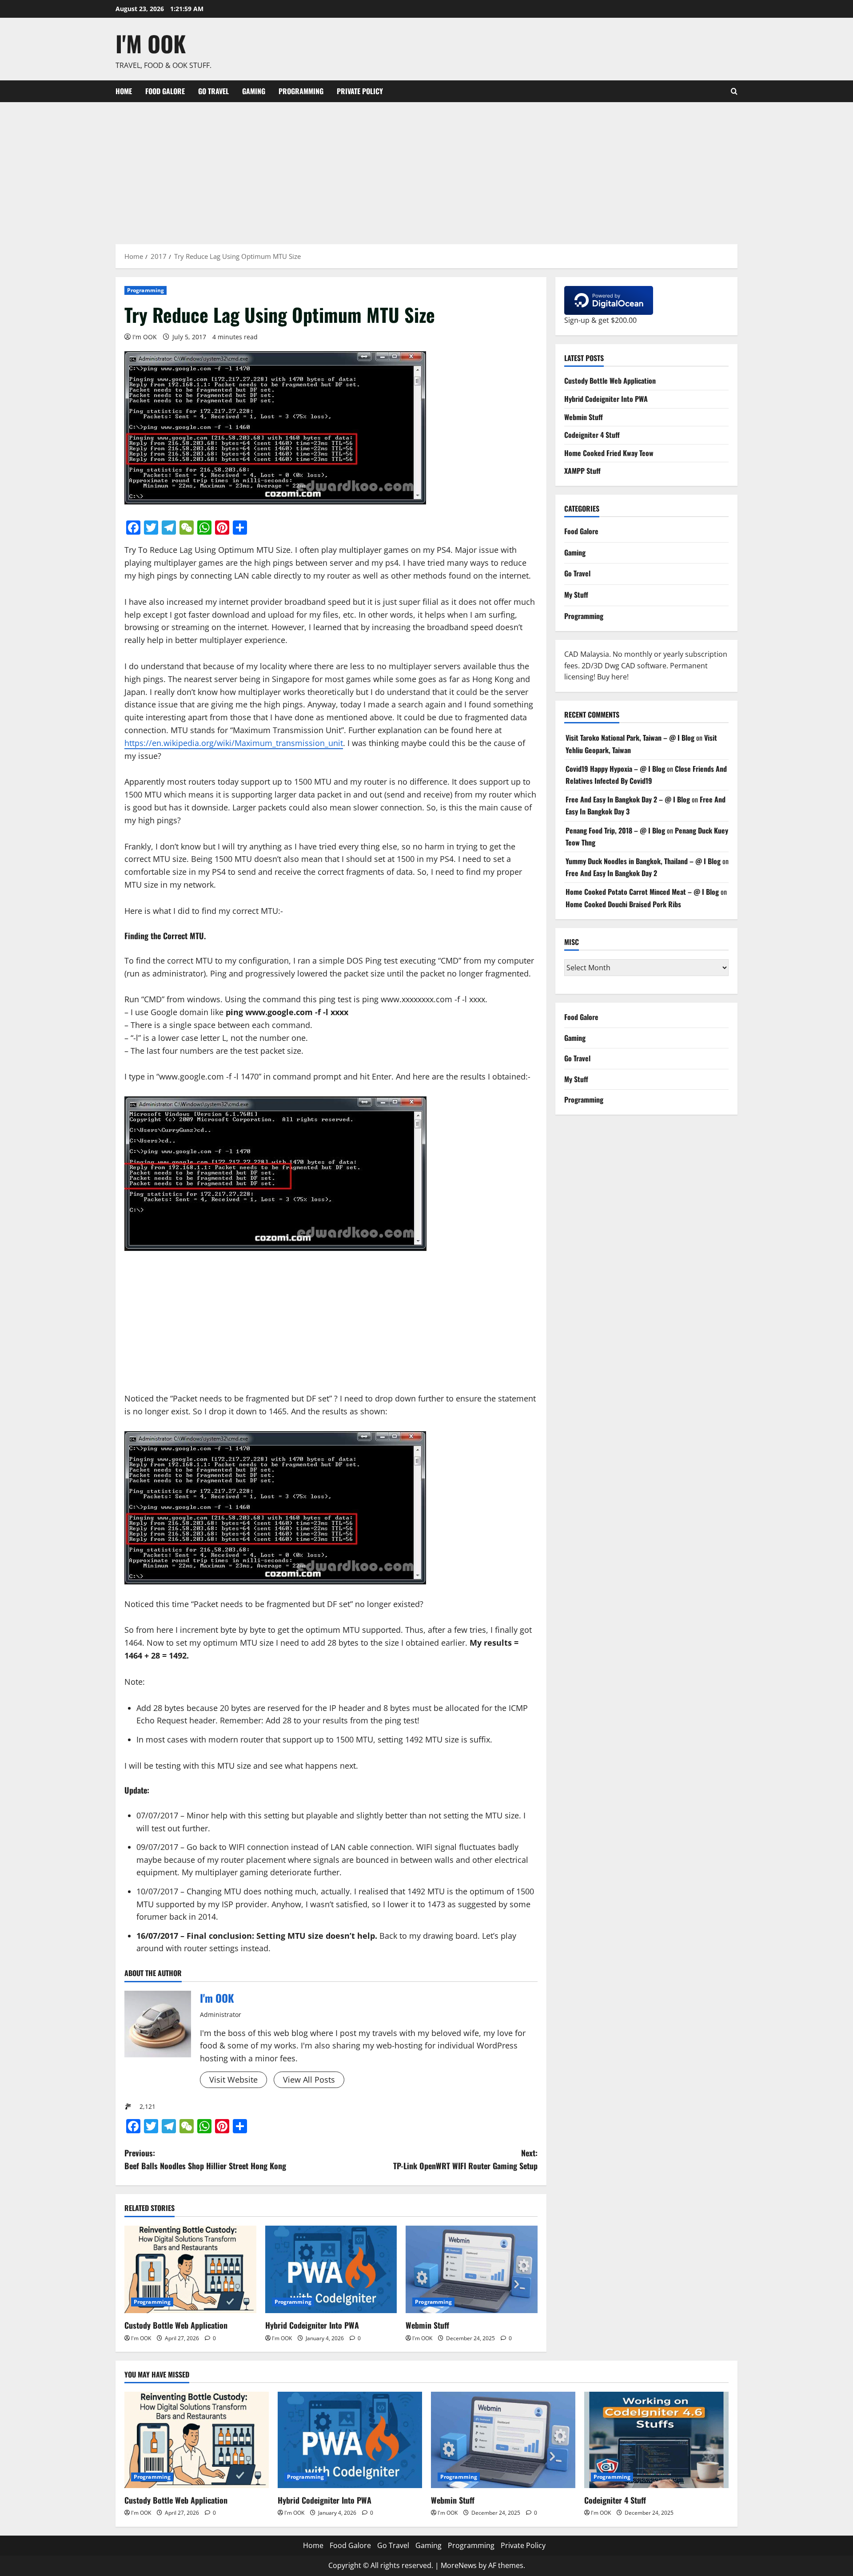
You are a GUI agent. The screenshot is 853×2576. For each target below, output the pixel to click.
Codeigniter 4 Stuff (592, 434)
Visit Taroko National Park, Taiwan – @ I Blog (630, 738)
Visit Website (233, 2080)
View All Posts (309, 2080)
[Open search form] (734, 91)
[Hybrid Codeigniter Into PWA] (331, 2270)
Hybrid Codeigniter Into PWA (312, 2325)
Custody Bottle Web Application (176, 2325)
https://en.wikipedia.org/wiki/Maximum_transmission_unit (234, 743)
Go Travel (213, 91)
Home (124, 91)
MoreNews (459, 2565)
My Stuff (576, 594)
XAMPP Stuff (582, 471)
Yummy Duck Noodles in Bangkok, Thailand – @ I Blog (643, 861)
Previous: (205, 2159)
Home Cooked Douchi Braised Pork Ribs (623, 904)
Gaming (254, 91)
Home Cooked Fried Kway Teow (609, 452)
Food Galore (165, 91)
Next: (465, 2159)
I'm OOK (151, 43)
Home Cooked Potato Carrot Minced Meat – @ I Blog (642, 892)
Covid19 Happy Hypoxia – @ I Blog (615, 768)
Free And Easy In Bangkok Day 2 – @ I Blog (628, 799)
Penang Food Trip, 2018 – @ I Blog (615, 830)
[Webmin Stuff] (472, 2270)
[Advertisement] (426, 169)
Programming (301, 91)
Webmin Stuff (427, 2325)
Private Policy (360, 91)
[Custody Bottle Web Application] (190, 2270)
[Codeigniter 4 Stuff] (656, 2440)
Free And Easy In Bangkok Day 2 (611, 873)
